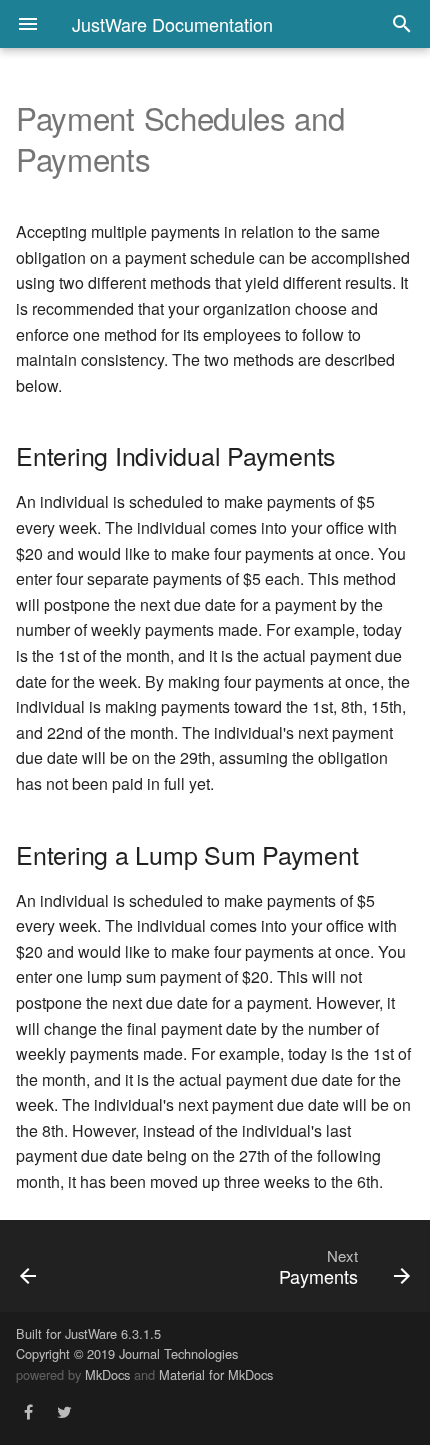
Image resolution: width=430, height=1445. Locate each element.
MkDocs (107, 1374)
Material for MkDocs (216, 1374)
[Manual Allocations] (57, 1266)
